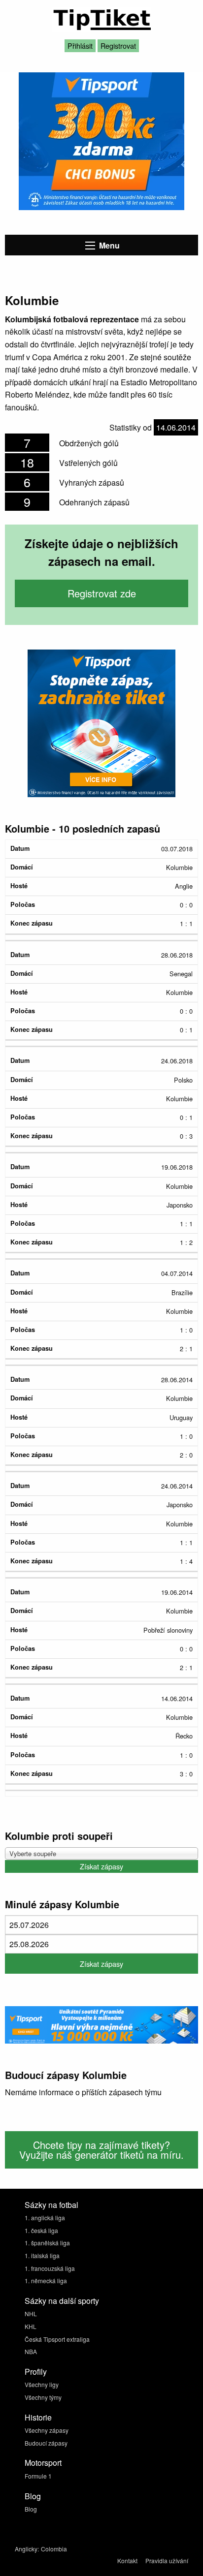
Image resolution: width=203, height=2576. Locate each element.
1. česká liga (41, 2230)
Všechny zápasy (47, 2430)
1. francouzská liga (50, 2268)
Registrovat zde (102, 593)
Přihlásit (80, 46)
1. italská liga (42, 2255)
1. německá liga (46, 2281)
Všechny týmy (43, 2397)
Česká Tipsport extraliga (57, 2339)
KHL (31, 2326)
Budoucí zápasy (46, 2443)
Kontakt (127, 2560)
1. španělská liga (47, 2243)
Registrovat (118, 46)
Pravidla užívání (167, 2560)
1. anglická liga (45, 2218)
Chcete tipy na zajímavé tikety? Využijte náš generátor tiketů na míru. (101, 2150)
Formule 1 (38, 2476)
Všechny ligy (42, 2384)
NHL (31, 2313)
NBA (31, 2351)
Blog (31, 2509)
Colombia (54, 2549)
